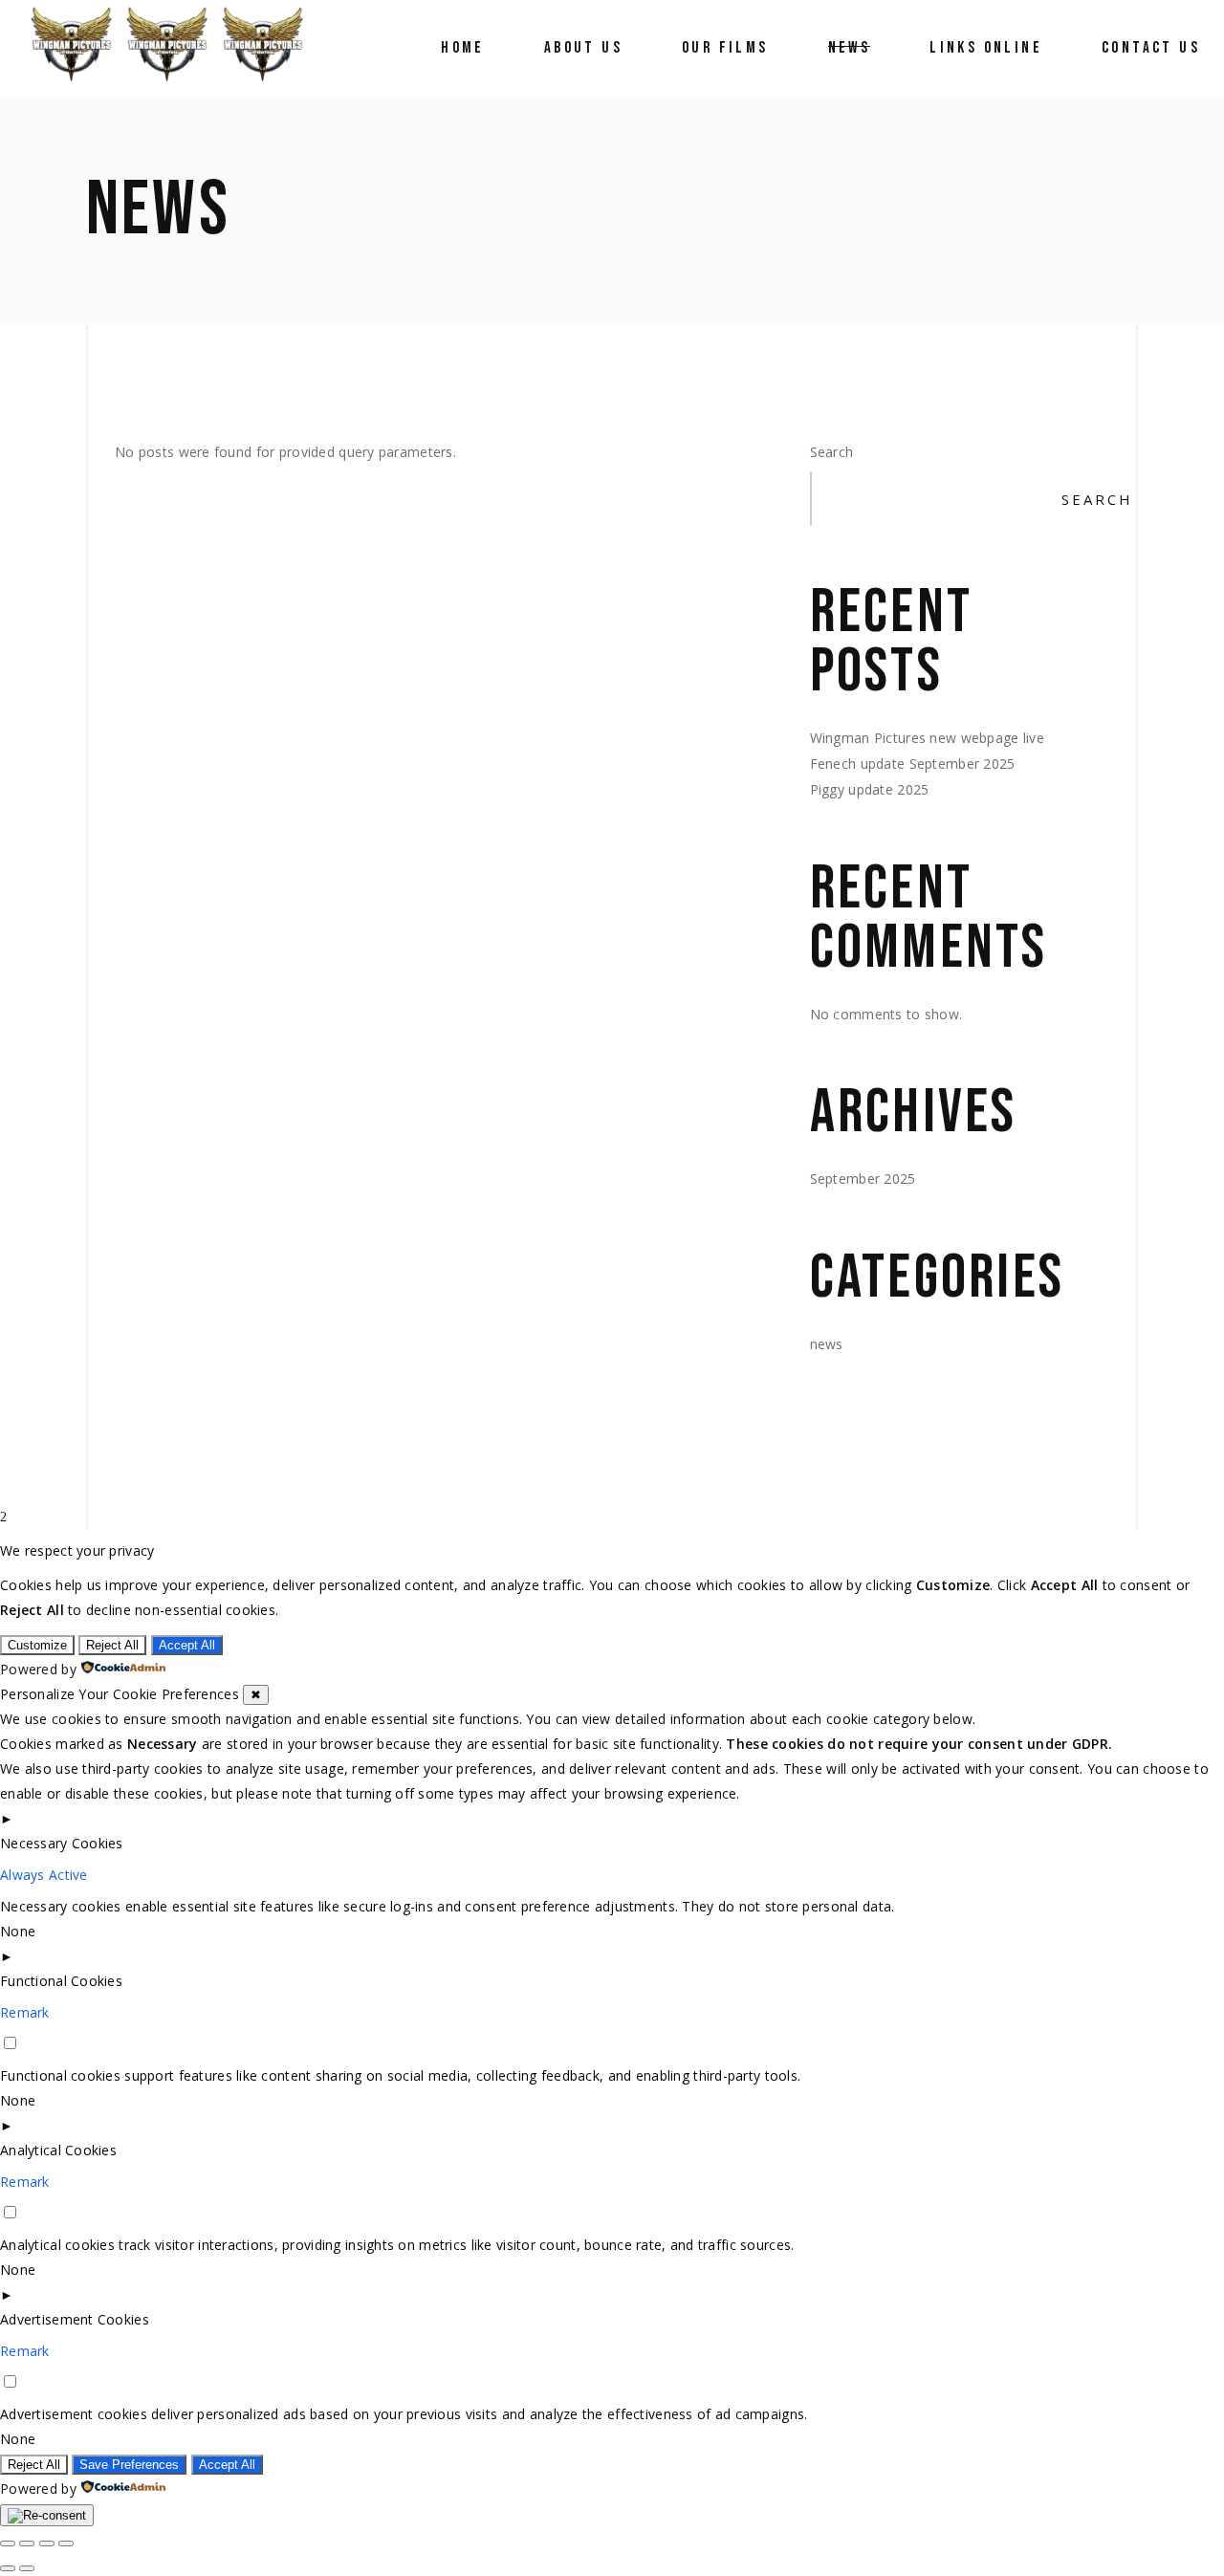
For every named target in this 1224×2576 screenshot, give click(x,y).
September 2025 (863, 1179)
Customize (37, 1645)
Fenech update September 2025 (913, 764)
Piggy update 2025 (870, 789)
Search (832, 452)
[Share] (47, 2543)
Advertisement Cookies (75, 2319)
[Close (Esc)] (66, 2543)
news (827, 1344)
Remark (25, 2012)
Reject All (112, 1645)
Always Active (44, 1875)
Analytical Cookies (58, 2150)
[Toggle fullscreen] (27, 2543)
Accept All (187, 1645)
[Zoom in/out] (8, 2543)
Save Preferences (129, 2465)
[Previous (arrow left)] (8, 2568)
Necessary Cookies (62, 1843)
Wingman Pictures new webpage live (927, 738)
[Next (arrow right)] (27, 2568)
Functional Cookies (61, 1981)
